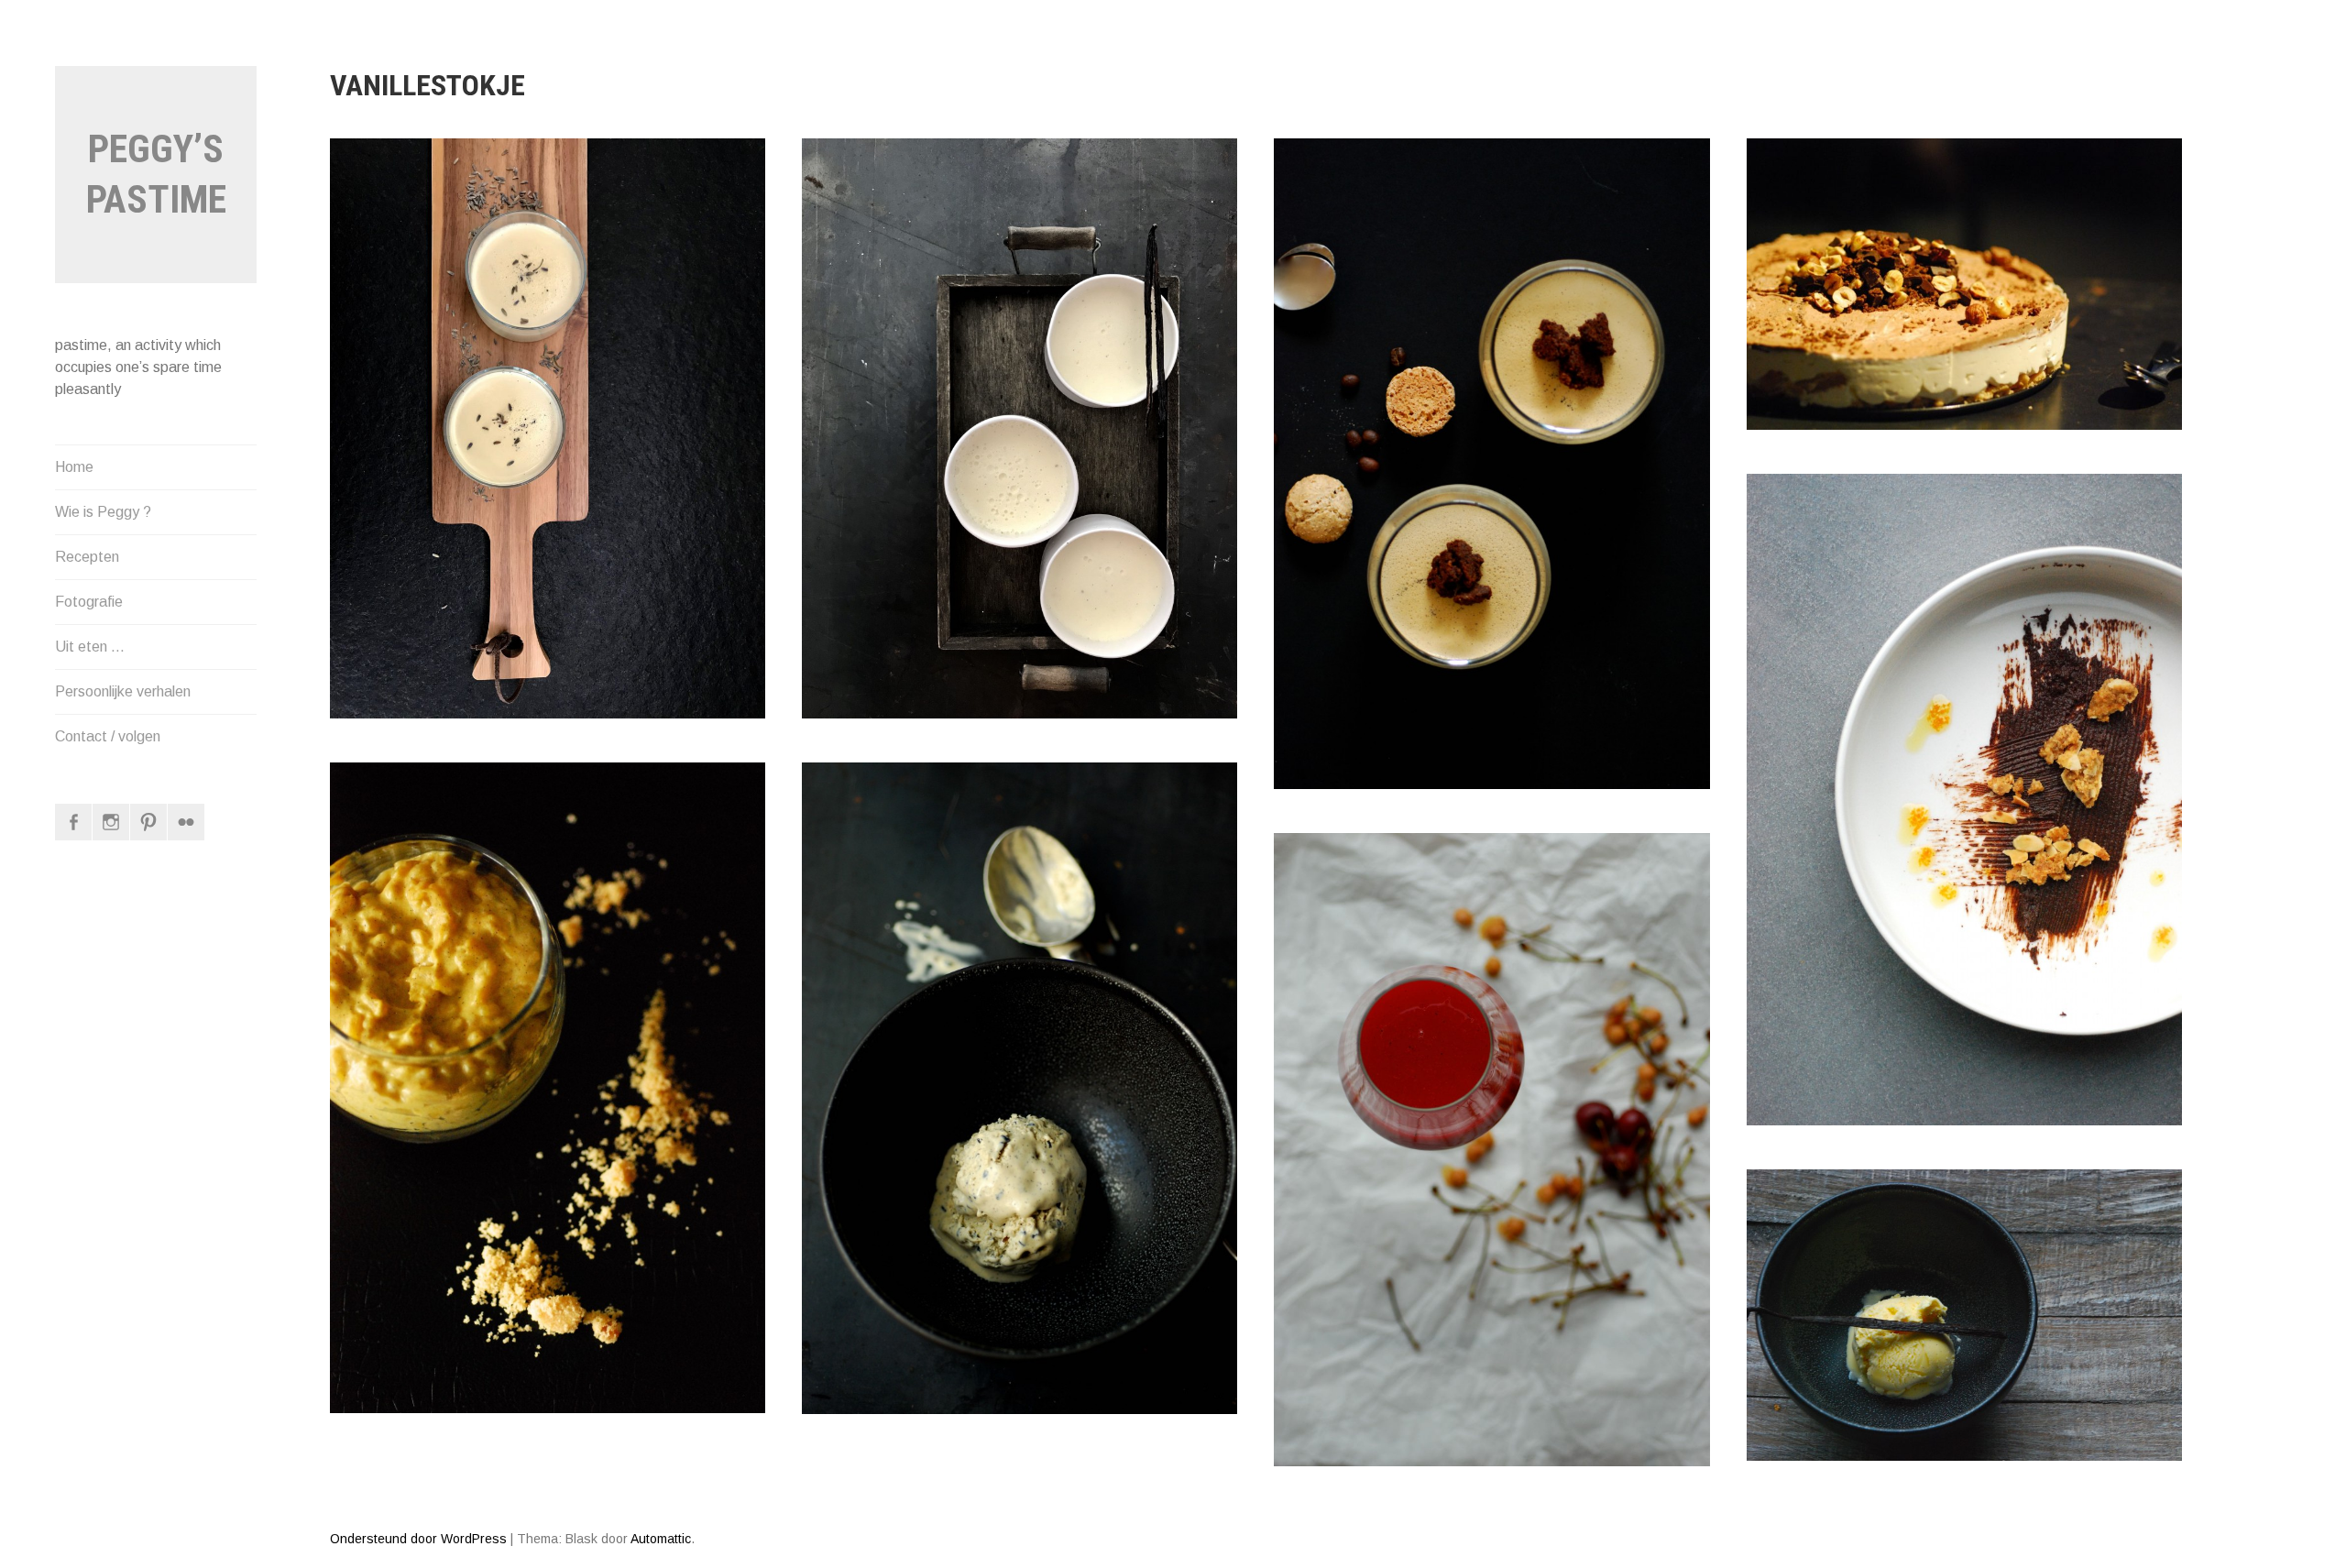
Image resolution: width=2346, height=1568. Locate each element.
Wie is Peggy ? (103, 512)
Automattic (661, 1539)
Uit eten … (90, 647)
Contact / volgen (108, 736)
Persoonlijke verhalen (123, 691)
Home (74, 467)
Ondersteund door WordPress (418, 1539)
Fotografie (89, 602)
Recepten (87, 557)
